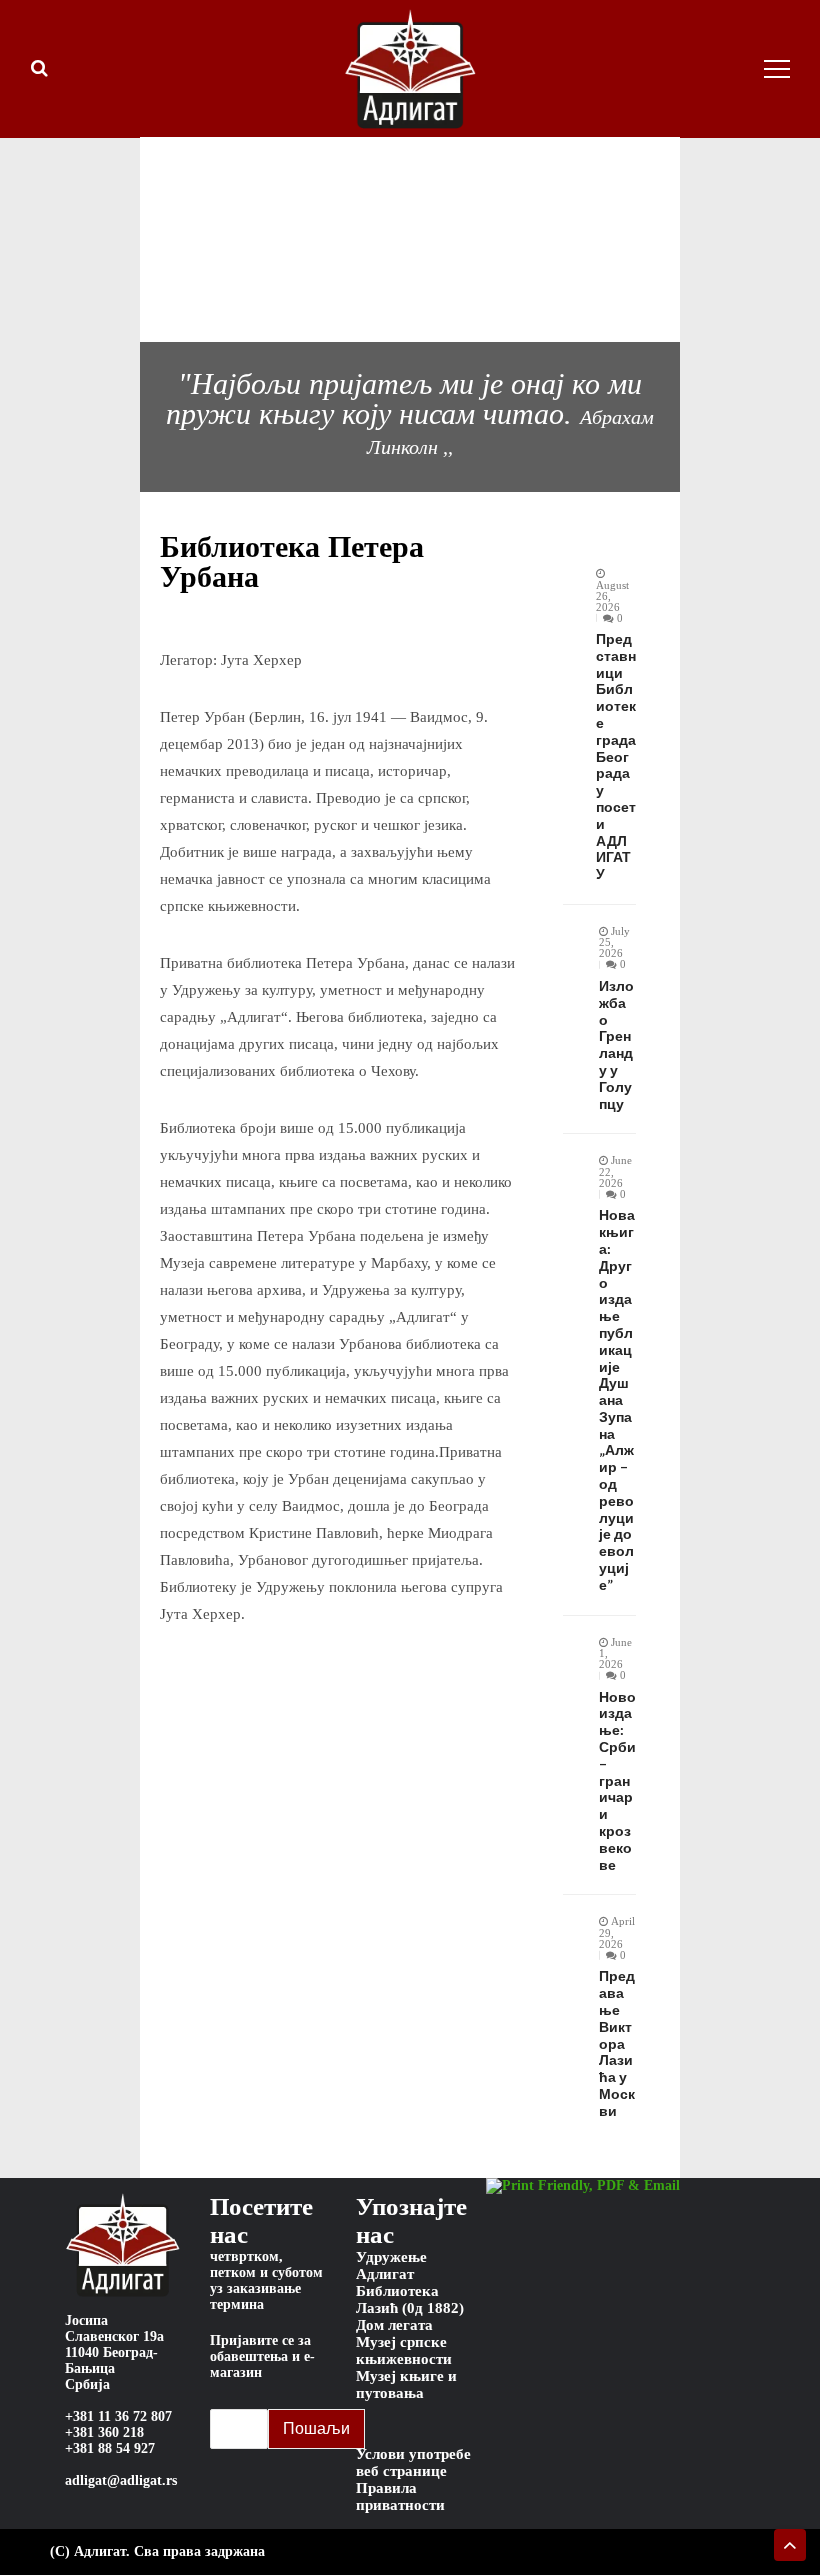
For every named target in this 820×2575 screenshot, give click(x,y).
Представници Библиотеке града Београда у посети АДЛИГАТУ (616, 756)
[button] (110, 239)
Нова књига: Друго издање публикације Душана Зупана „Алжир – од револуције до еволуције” (617, 1400)
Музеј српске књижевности (404, 2350)
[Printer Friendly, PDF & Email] (583, 2186)
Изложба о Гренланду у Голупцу (616, 1045)
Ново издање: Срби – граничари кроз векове (617, 1781)
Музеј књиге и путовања (406, 2384)
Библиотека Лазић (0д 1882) (410, 2299)
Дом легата (394, 2325)
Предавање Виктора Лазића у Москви (617, 2043)
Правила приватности (400, 2496)
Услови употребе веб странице (413, 2462)
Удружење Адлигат (391, 2265)
